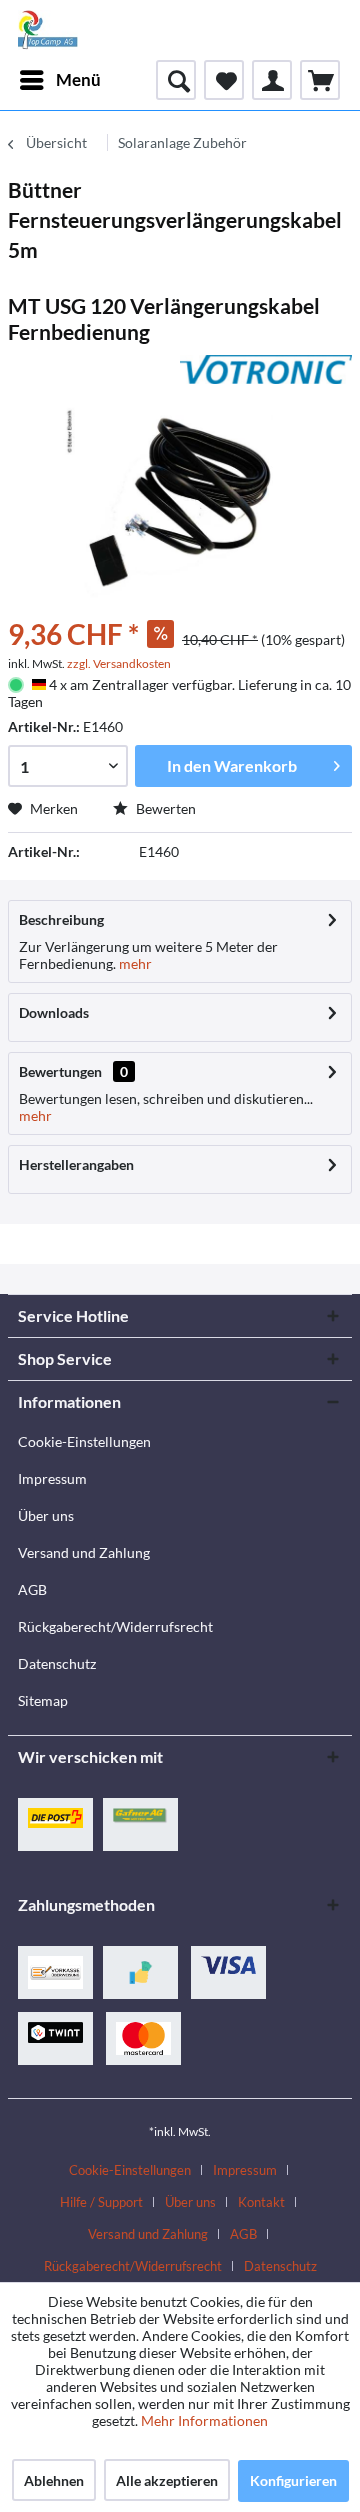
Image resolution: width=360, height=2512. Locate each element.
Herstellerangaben (76, 1164)
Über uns (46, 1515)
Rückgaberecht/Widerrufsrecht (115, 1626)
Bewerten (164, 808)
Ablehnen (54, 2480)
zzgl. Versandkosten (119, 663)
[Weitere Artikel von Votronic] (266, 372)
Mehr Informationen (204, 2420)
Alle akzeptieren (167, 2480)
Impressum (52, 1478)
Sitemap (43, 1700)
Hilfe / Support (101, 2202)
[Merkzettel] (224, 80)
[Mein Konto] (272, 80)
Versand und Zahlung (84, 1552)
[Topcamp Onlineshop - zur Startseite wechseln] (48, 30)
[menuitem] (59, 80)
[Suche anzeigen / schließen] (176, 80)
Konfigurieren (293, 2480)
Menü (78, 79)
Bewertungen (60, 1071)
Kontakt (261, 2202)
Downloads (54, 1012)
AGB (32, 1589)
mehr (134, 963)
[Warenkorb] (320, 80)
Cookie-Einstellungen (84, 1441)
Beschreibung (61, 919)
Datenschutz (57, 1663)
